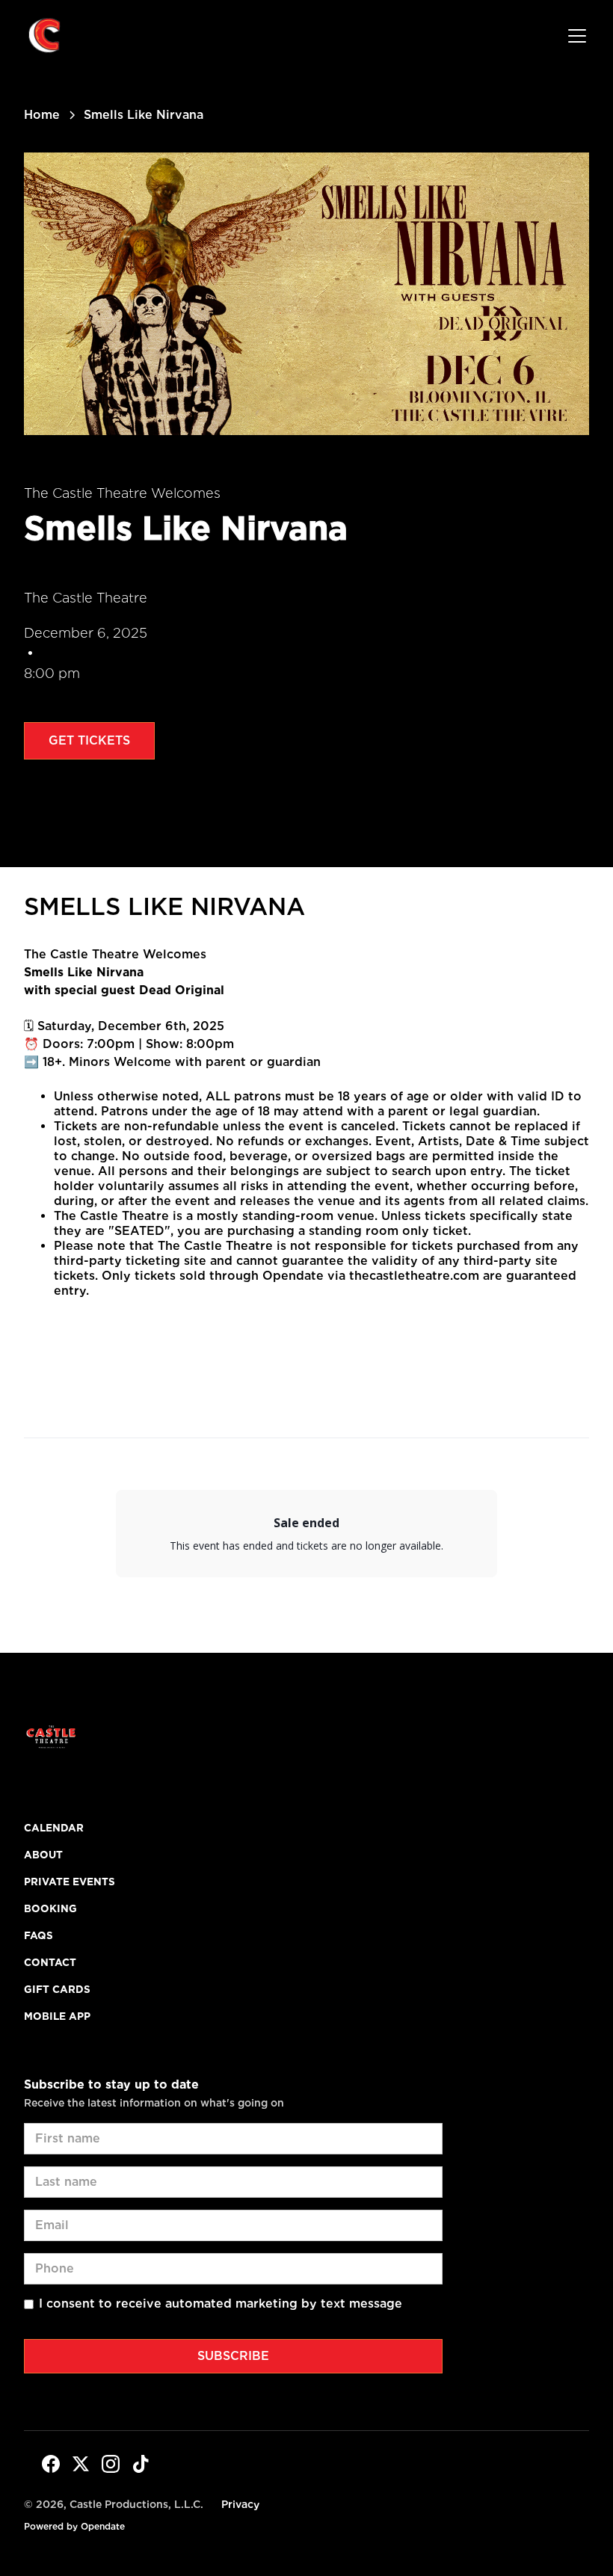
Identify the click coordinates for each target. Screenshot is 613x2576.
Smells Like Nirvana (164, 906)
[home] (45, 36)
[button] (574, 36)
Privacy (240, 2504)
